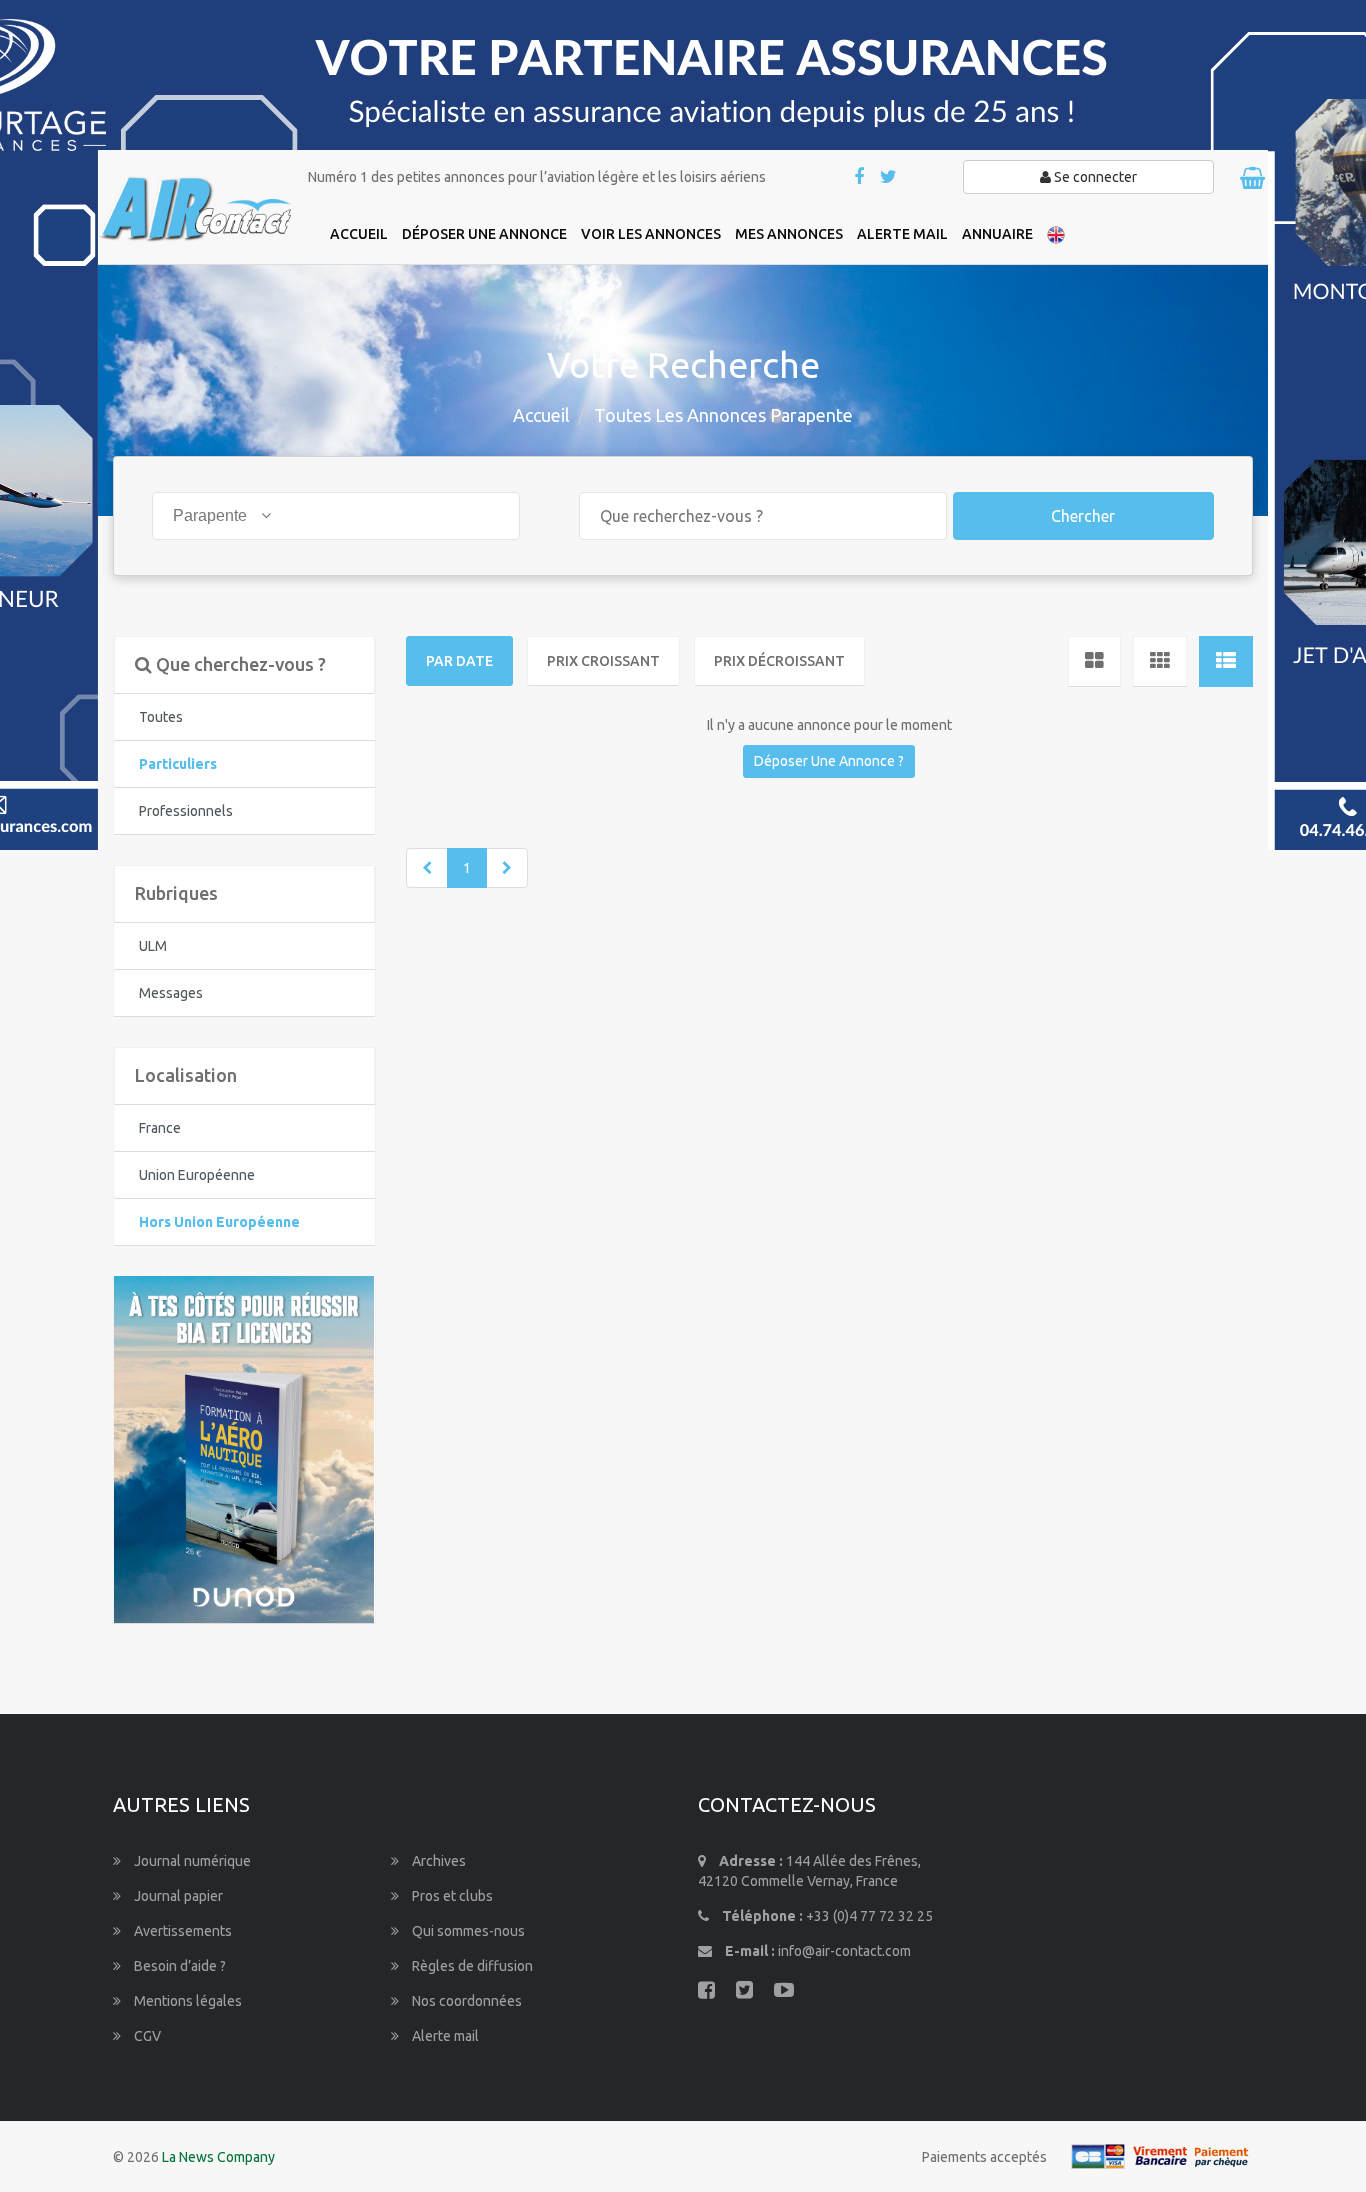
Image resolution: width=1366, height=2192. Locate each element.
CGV (146, 2036)
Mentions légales (186, 2001)
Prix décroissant (779, 661)
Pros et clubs (451, 1896)
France (160, 1128)
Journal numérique (191, 1861)
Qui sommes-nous (467, 1931)
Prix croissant (603, 661)
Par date (459, 661)
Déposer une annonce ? (829, 761)
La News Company (218, 2157)
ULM (153, 946)
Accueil (541, 415)
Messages (171, 993)
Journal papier (177, 1896)
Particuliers (178, 764)
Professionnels (186, 811)
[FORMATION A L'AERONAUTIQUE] (244, 1448)
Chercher (1083, 516)
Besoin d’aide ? (178, 1966)
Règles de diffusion (471, 1966)
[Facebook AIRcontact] (860, 178)
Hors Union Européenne (219, 1222)
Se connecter (1094, 177)
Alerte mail (444, 2036)
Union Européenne (197, 1175)
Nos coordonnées (465, 2001)
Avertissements (181, 1931)
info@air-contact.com (844, 1951)
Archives (437, 1861)
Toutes (161, 717)
